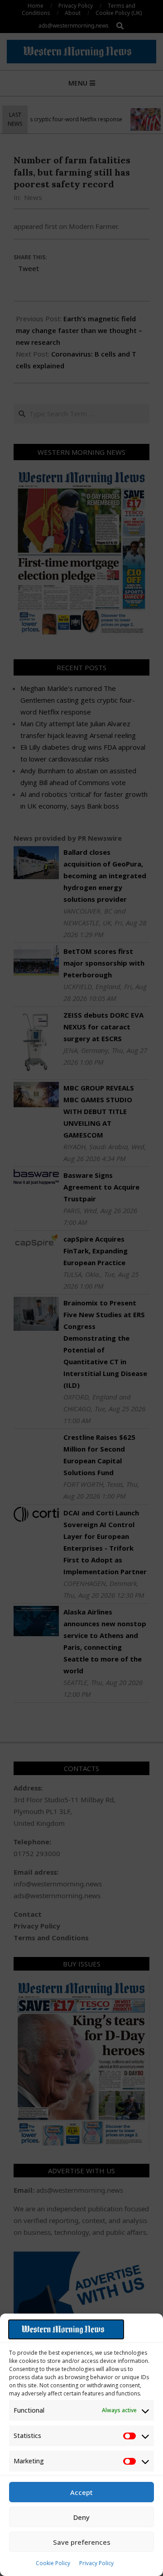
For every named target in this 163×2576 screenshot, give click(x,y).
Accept (81, 2492)
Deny (81, 2517)
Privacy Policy (96, 2563)
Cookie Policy (53, 2563)
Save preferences (82, 2542)
